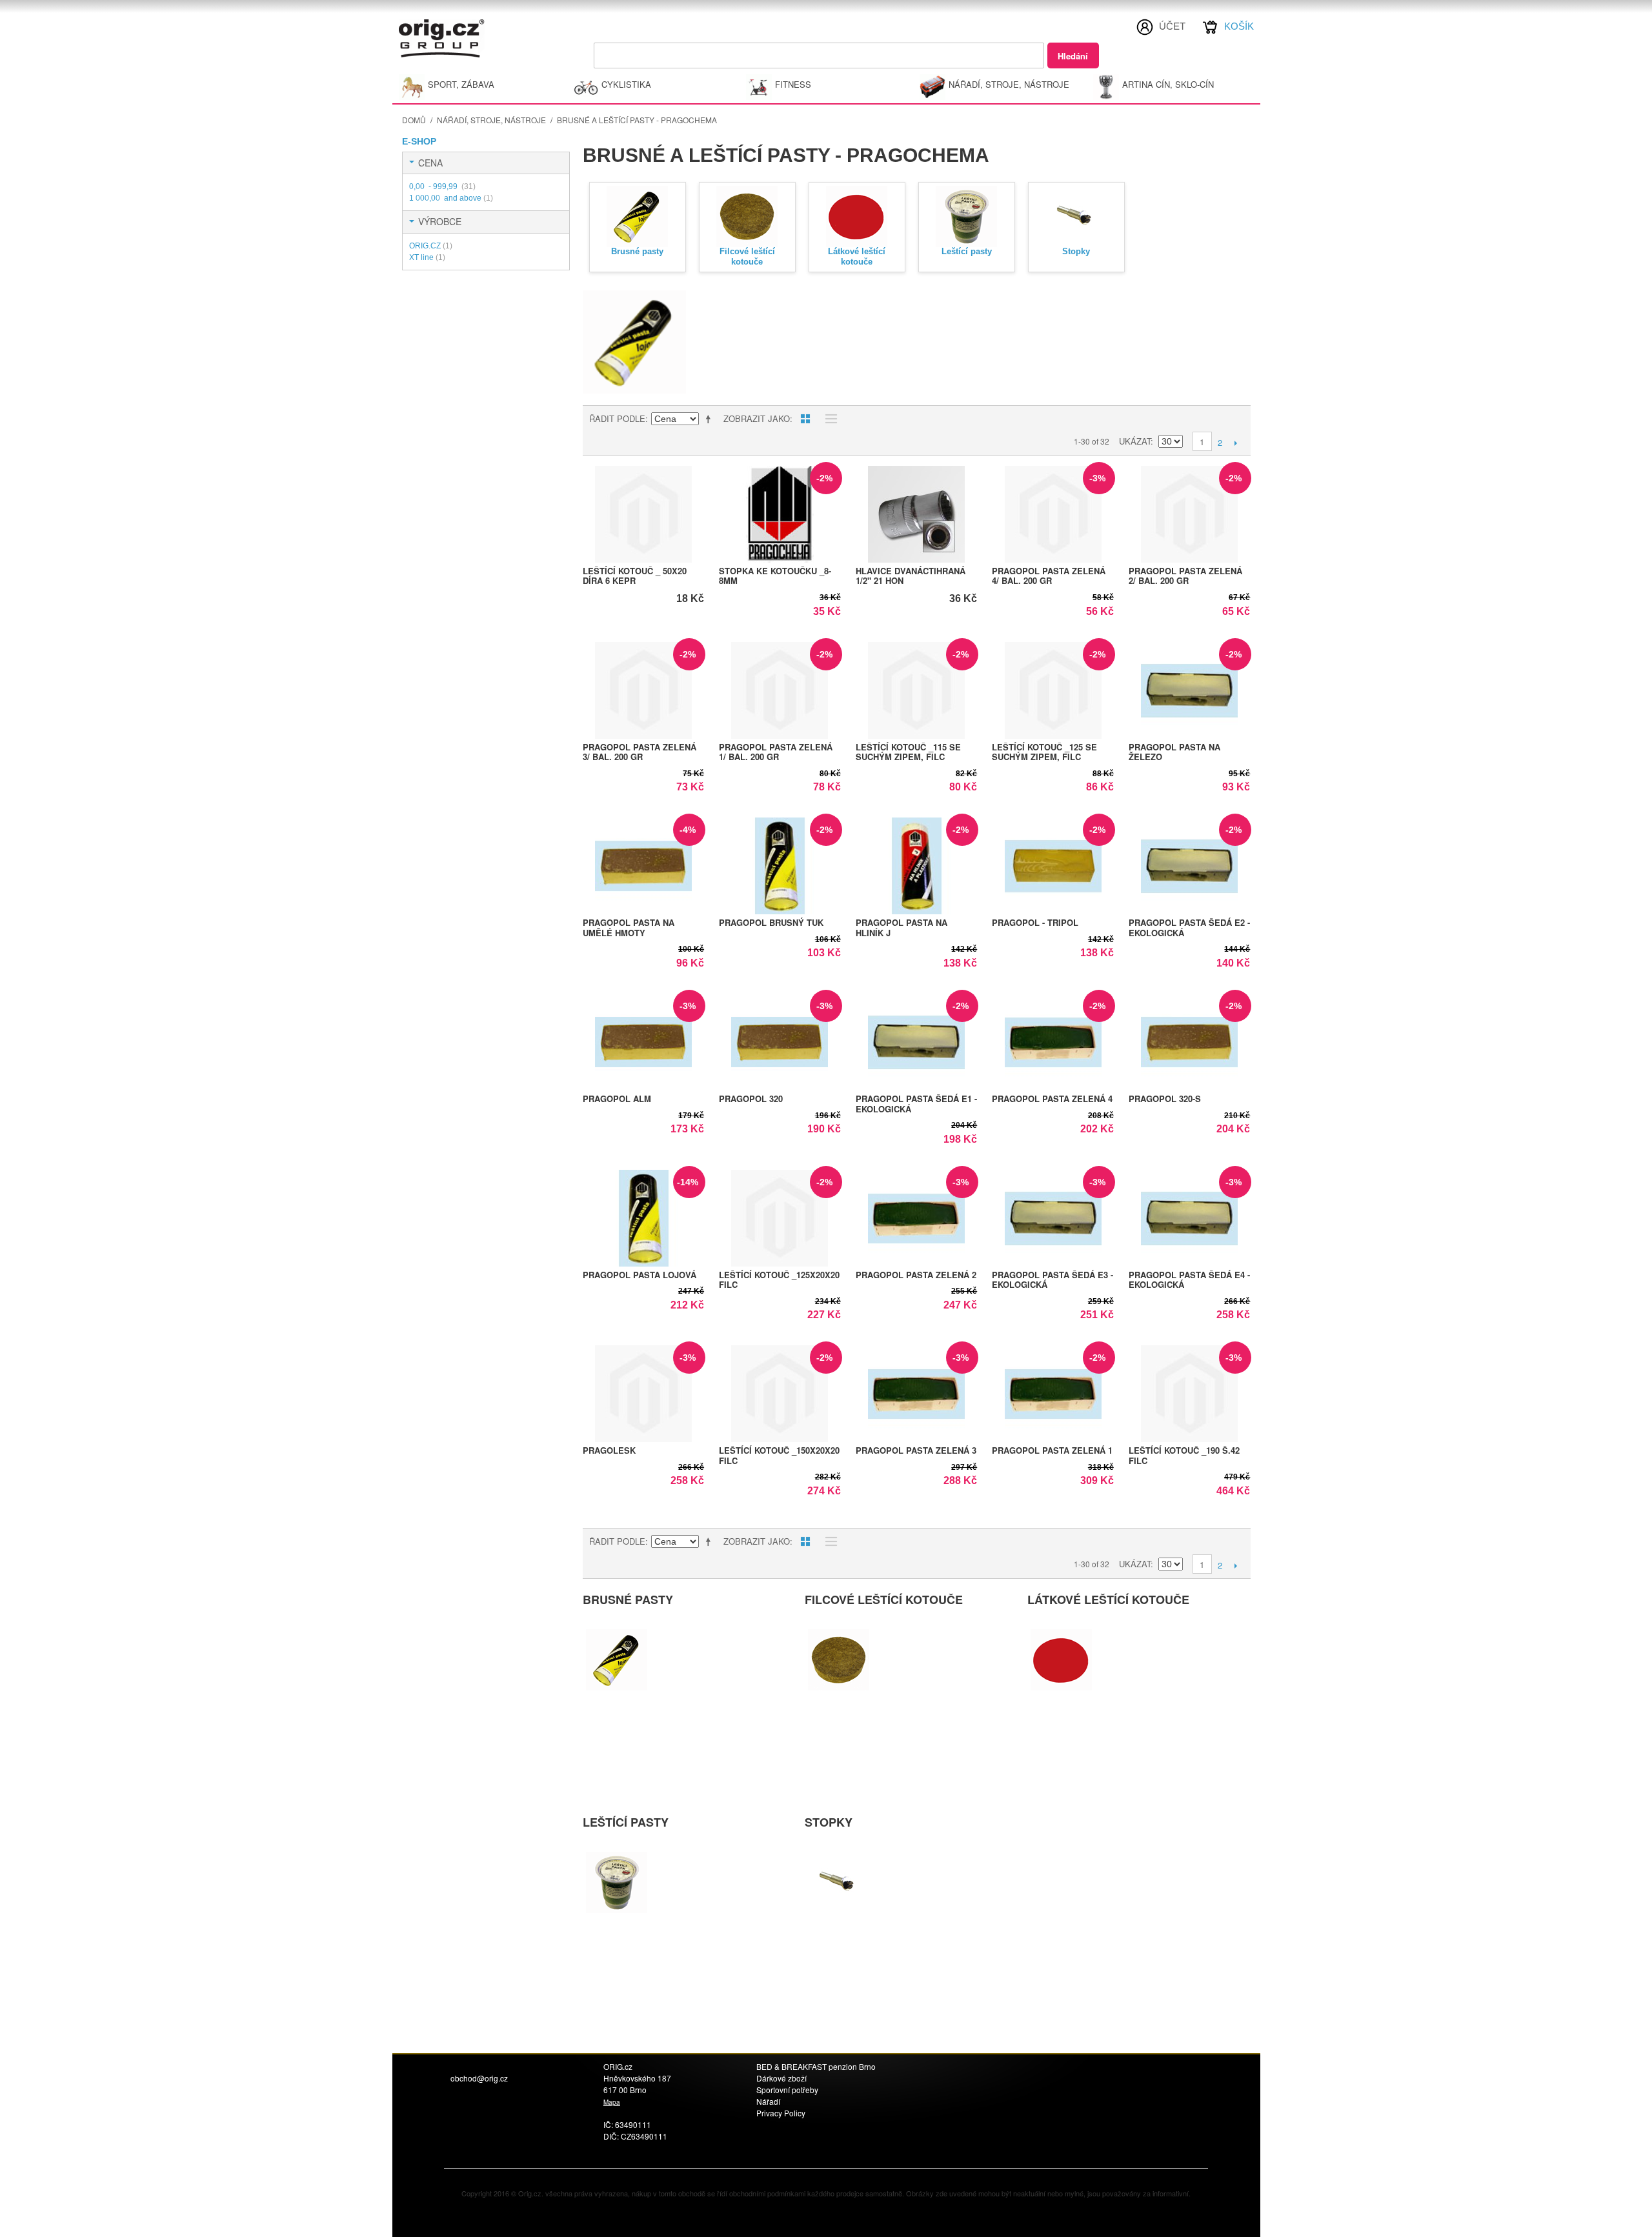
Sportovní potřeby (787, 2090)
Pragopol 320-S (1165, 1098)
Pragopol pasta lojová (640, 1275)
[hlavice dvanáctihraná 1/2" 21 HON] (917, 514)
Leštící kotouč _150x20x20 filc (779, 1455)
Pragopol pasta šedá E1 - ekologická (916, 1104)
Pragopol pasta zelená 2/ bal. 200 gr (1185, 576)
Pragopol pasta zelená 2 (916, 1275)
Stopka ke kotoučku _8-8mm (775, 576)
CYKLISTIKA (626, 84)
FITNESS (793, 84)
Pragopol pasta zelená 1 (1052, 1450)
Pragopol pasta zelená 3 (916, 1450)
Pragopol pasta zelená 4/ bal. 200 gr (1049, 576)
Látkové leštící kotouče (857, 256)
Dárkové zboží (781, 2078)
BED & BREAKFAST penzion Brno (816, 2066)
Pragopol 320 (751, 1098)
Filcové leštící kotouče (747, 256)
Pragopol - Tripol (1035, 922)
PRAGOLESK (609, 1450)
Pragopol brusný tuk (771, 922)
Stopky (1076, 251)
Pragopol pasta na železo (1174, 752)
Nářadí (768, 2101)
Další (1236, 443)
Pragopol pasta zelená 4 (1052, 1098)
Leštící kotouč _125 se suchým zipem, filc (1044, 752)
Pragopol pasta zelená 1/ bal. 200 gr (776, 752)
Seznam (828, 419)
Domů (414, 120)
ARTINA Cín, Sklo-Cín (1168, 84)
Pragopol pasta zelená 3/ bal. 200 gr (640, 752)
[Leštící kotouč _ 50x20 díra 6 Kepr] (644, 514)
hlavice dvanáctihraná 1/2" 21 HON (911, 576)
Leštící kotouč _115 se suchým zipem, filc (908, 752)
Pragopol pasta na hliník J (902, 928)
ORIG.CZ (431, 246)
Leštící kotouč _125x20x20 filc (779, 1280)
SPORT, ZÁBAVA (461, 84)
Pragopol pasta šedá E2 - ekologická (1189, 928)
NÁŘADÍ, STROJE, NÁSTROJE (1009, 84)
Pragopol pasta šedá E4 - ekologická (1189, 1280)
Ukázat (1135, 441)
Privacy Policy (781, 2113)
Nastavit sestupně (710, 419)
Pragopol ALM (617, 1098)
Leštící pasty (967, 251)
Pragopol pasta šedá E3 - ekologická (1053, 1280)
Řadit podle (617, 418)
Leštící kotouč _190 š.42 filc (1184, 1455)
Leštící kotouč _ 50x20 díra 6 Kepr (635, 576)
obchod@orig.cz (479, 2078)
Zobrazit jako (757, 418)
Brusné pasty (637, 251)
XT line (427, 257)
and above (451, 198)
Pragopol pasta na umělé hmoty (629, 928)
